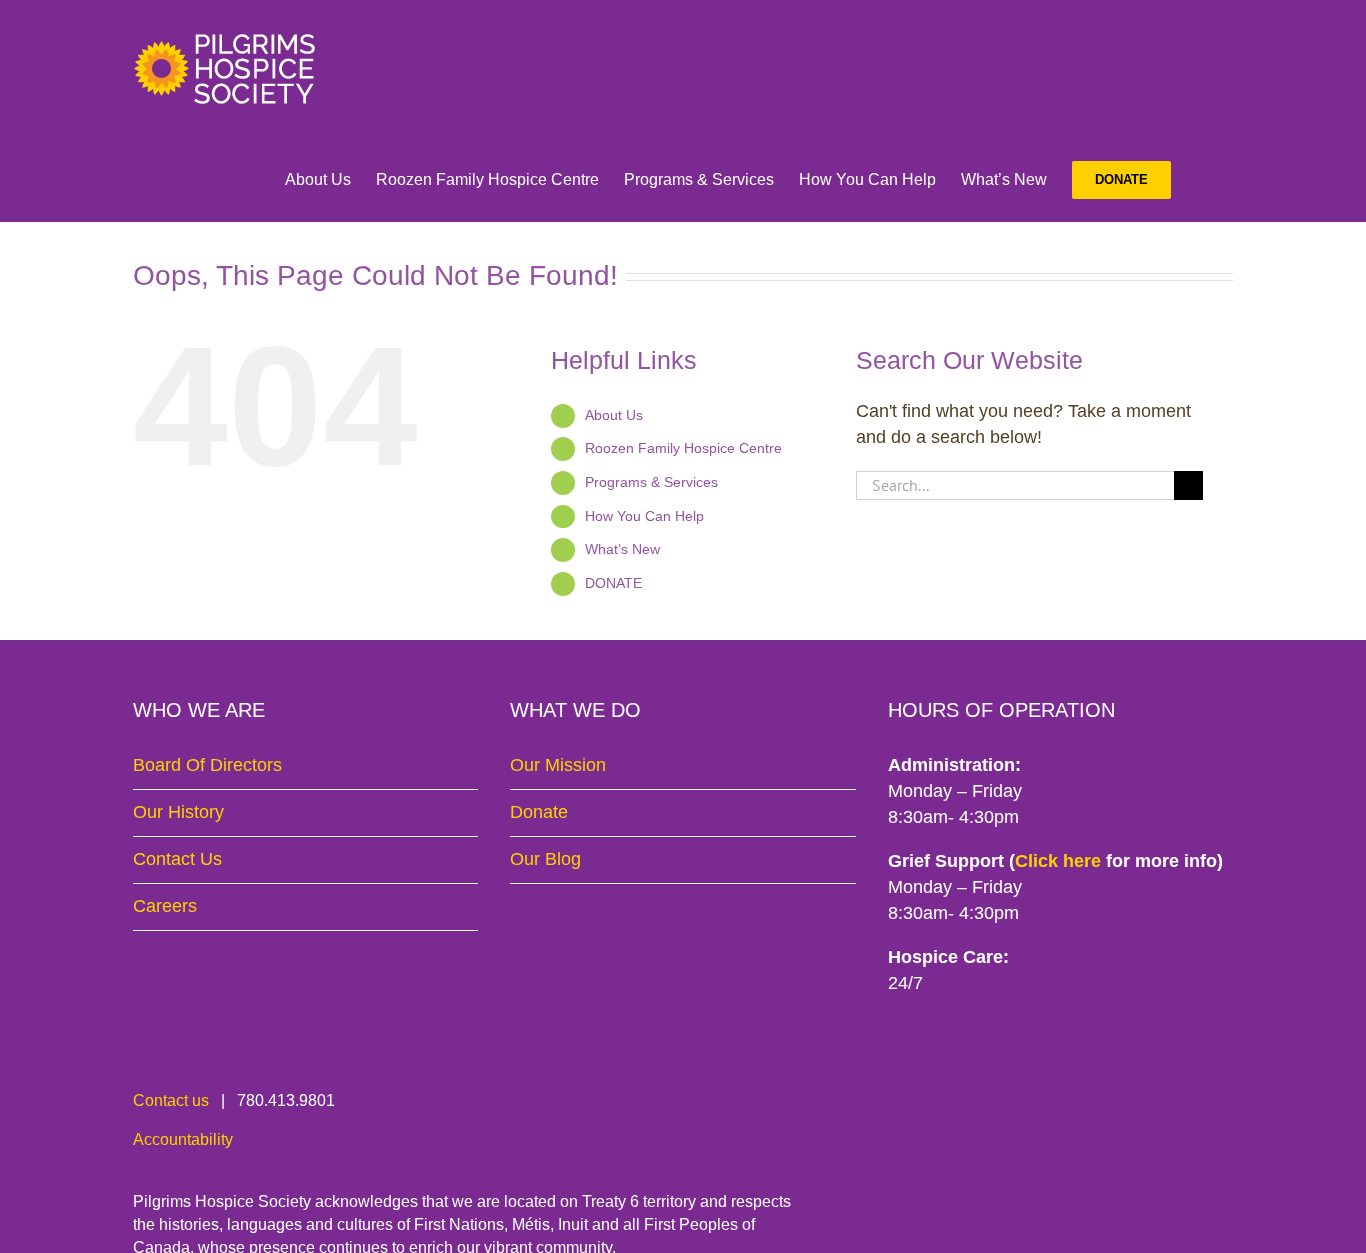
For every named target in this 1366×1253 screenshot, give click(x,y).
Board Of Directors (207, 765)
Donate (539, 812)
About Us (614, 415)
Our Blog (545, 859)
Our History (178, 812)
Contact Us (177, 859)
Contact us (171, 1100)
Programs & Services (651, 482)
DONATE (613, 583)
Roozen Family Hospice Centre (683, 448)
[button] (1202, 180)
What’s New (622, 549)
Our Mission (558, 765)
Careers (165, 906)
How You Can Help (644, 516)
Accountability (183, 1139)
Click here (1058, 861)
